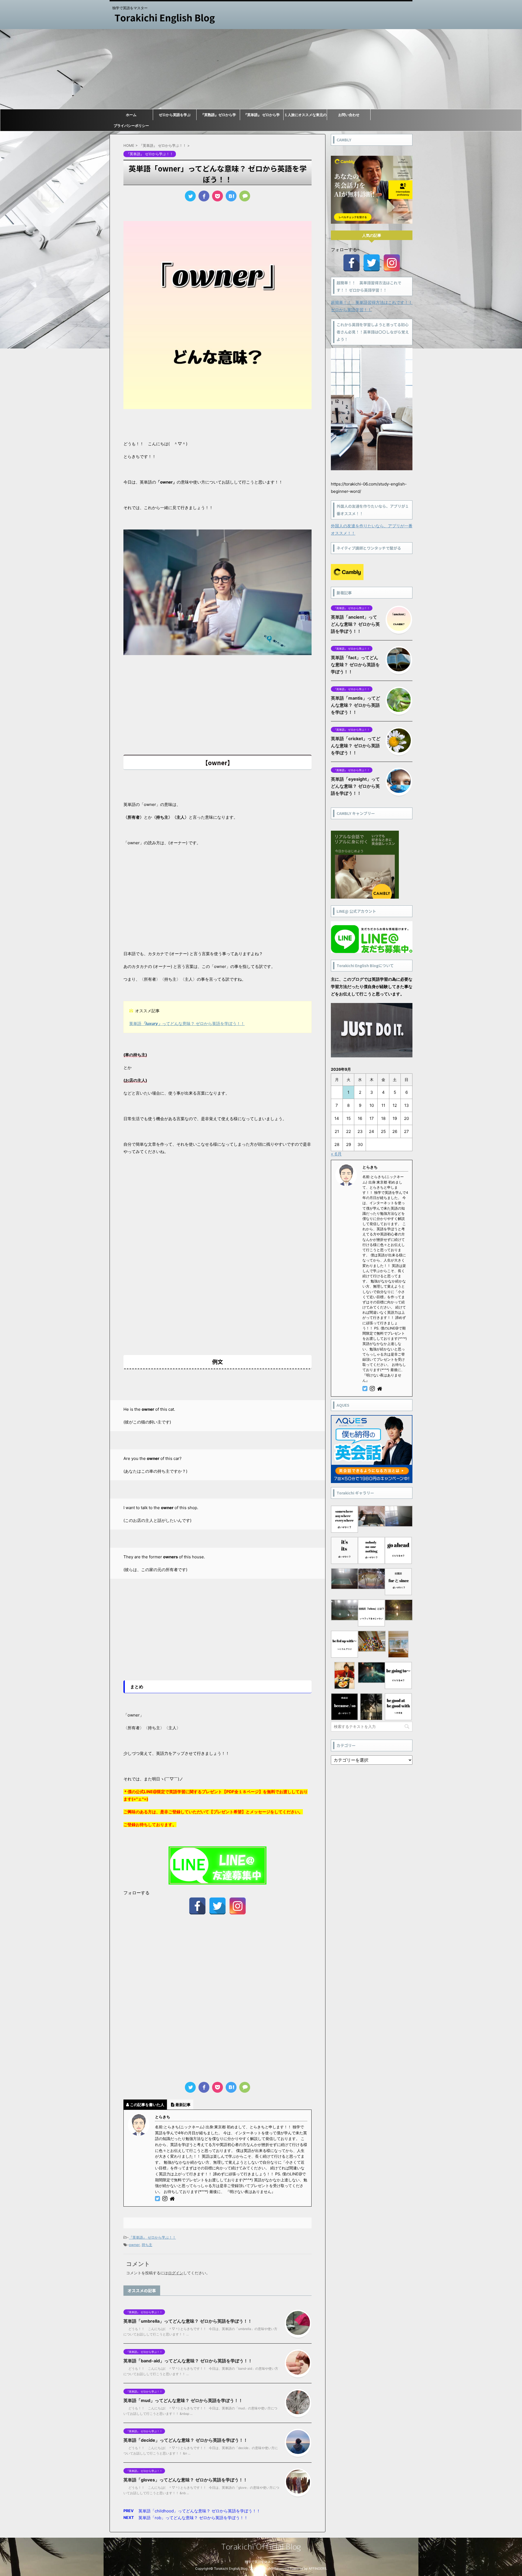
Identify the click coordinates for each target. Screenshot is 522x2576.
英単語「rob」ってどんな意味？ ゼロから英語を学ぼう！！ (193, 2518)
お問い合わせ (349, 115)
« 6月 (336, 1154)
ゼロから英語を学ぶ (175, 115)
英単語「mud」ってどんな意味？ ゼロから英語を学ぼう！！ (183, 2400)
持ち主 (147, 2245)
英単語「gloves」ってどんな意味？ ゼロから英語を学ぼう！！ (185, 2480)
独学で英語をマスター (261, 2562)
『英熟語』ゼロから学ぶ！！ (218, 116)
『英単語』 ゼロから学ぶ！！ (262, 116)
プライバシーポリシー (131, 126)
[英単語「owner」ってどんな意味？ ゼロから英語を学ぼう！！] (231, 196)
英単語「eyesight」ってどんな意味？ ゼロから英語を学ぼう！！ (355, 786)
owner (134, 2245)
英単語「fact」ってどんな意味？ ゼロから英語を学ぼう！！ (355, 665)
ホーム (131, 115)
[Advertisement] (261, 69)
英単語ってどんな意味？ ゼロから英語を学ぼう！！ (187, 1023)
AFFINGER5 (317, 2569)
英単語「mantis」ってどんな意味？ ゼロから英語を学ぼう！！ (355, 705)
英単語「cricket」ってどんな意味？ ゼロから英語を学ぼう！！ (356, 746)
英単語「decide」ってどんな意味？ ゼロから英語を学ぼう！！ (186, 2440)
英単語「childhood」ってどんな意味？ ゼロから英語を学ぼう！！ (199, 2511)
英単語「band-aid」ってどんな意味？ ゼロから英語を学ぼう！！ (188, 2361)
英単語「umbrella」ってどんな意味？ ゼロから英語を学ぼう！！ (188, 2321)
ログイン (176, 2273)
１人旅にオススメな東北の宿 (305, 116)
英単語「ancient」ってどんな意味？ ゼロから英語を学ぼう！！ (355, 624)
